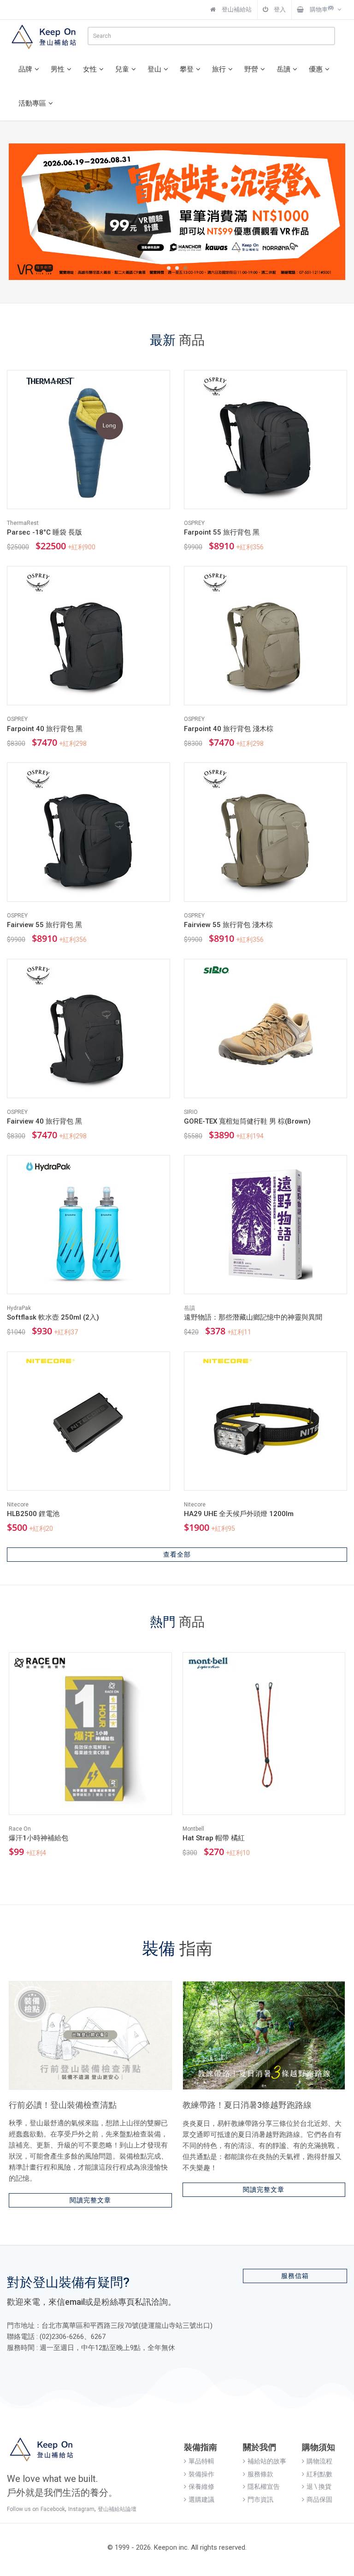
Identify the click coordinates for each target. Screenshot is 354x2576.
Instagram (81, 2509)
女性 (90, 69)
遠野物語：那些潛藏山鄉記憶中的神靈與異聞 (253, 1317)
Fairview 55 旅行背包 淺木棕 (228, 925)
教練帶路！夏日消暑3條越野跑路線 (247, 2105)
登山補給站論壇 (117, 2509)
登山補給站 (236, 9)
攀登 (187, 69)
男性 (58, 69)
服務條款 (260, 2474)
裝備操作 (201, 2474)
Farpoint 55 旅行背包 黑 (222, 532)
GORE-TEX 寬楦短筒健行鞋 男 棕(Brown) (247, 1121)
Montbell (193, 1829)
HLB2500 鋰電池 (33, 1514)
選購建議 (201, 2499)
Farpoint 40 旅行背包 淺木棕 (229, 729)
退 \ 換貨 (319, 2487)
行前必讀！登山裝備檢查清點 (63, 2105)
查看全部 (177, 1554)
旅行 (219, 69)
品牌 (25, 69)
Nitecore (18, 1505)
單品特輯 (201, 2461)
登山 (154, 69)
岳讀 (283, 69)
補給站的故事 (267, 2461)
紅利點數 (319, 2474)
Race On (20, 1829)
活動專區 (32, 103)
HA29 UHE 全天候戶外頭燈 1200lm (239, 1514)
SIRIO (191, 1112)
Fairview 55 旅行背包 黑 (44, 925)
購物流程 (319, 2461)
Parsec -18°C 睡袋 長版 (44, 532)
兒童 (122, 69)
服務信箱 (295, 2276)
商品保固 (319, 2499)
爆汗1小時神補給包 (38, 1838)
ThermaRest (23, 523)
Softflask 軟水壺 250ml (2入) (53, 1317)
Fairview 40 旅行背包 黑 (44, 1121)
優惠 (316, 69)
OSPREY (194, 523)
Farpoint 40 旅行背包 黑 (45, 729)
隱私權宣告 (264, 2487)
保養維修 (201, 2487)
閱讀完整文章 (90, 2200)
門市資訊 (260, 2499)
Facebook (53, 2509)
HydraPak (19, 1308)
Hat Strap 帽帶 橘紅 (214, 1838)
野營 (251, 69)
